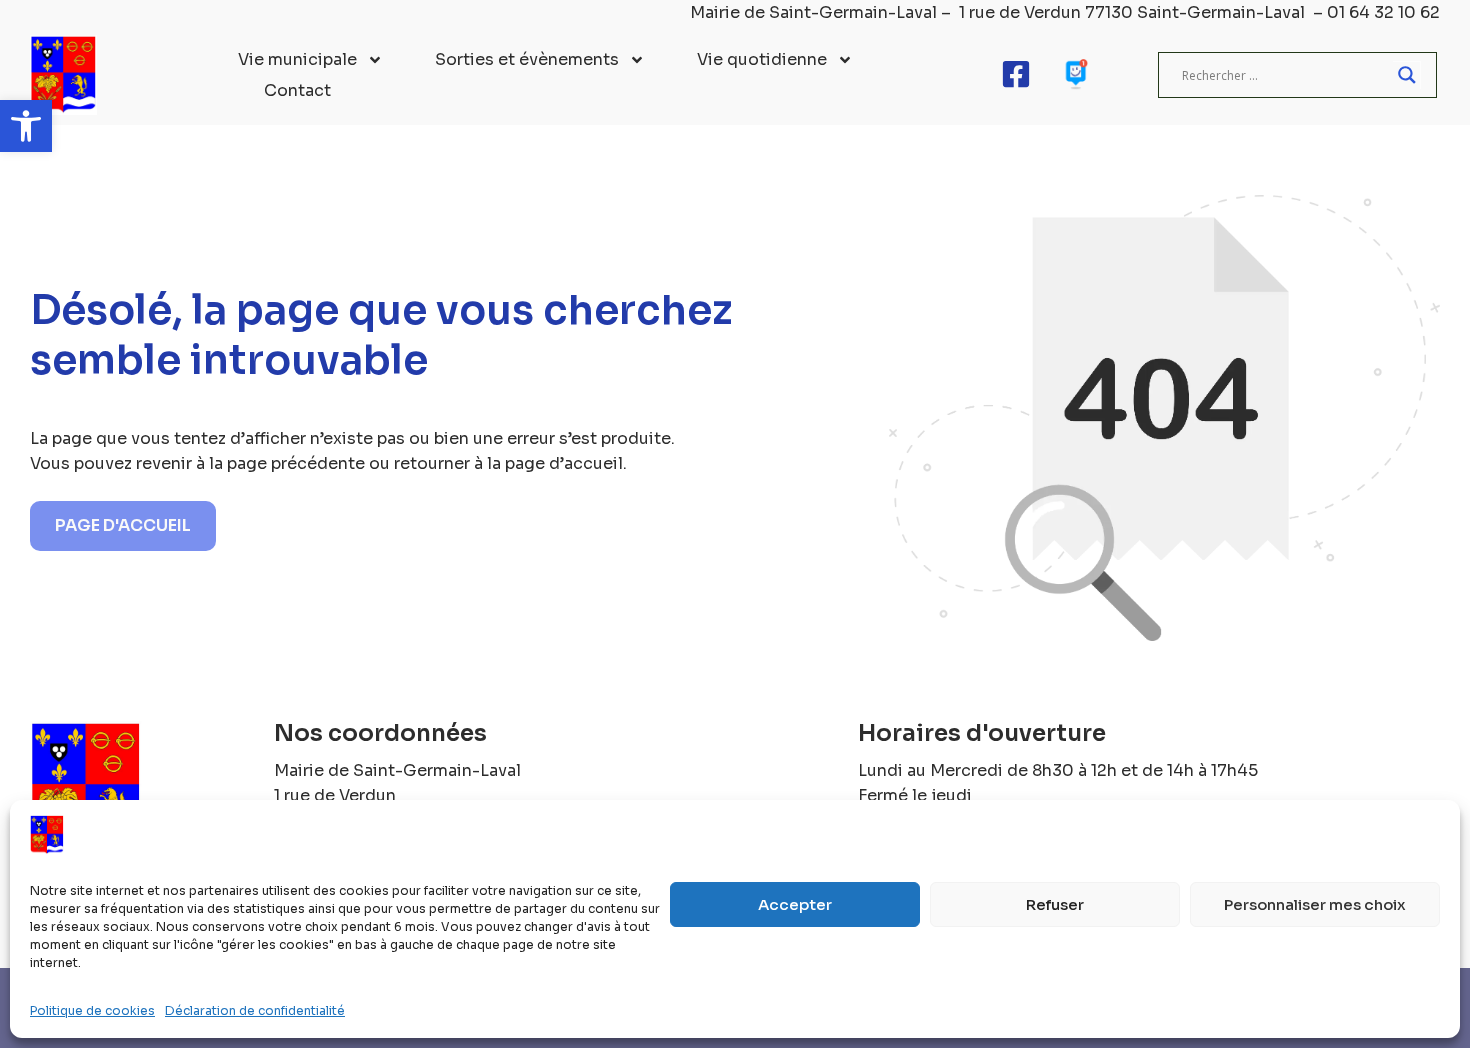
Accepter (795, 904)
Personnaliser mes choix (1315, 904)
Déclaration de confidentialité (255, 1010)
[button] (26, 126)
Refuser (1055, 904)
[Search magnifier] (1407, 75)
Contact (297, 90)
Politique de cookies (92, 1010)
